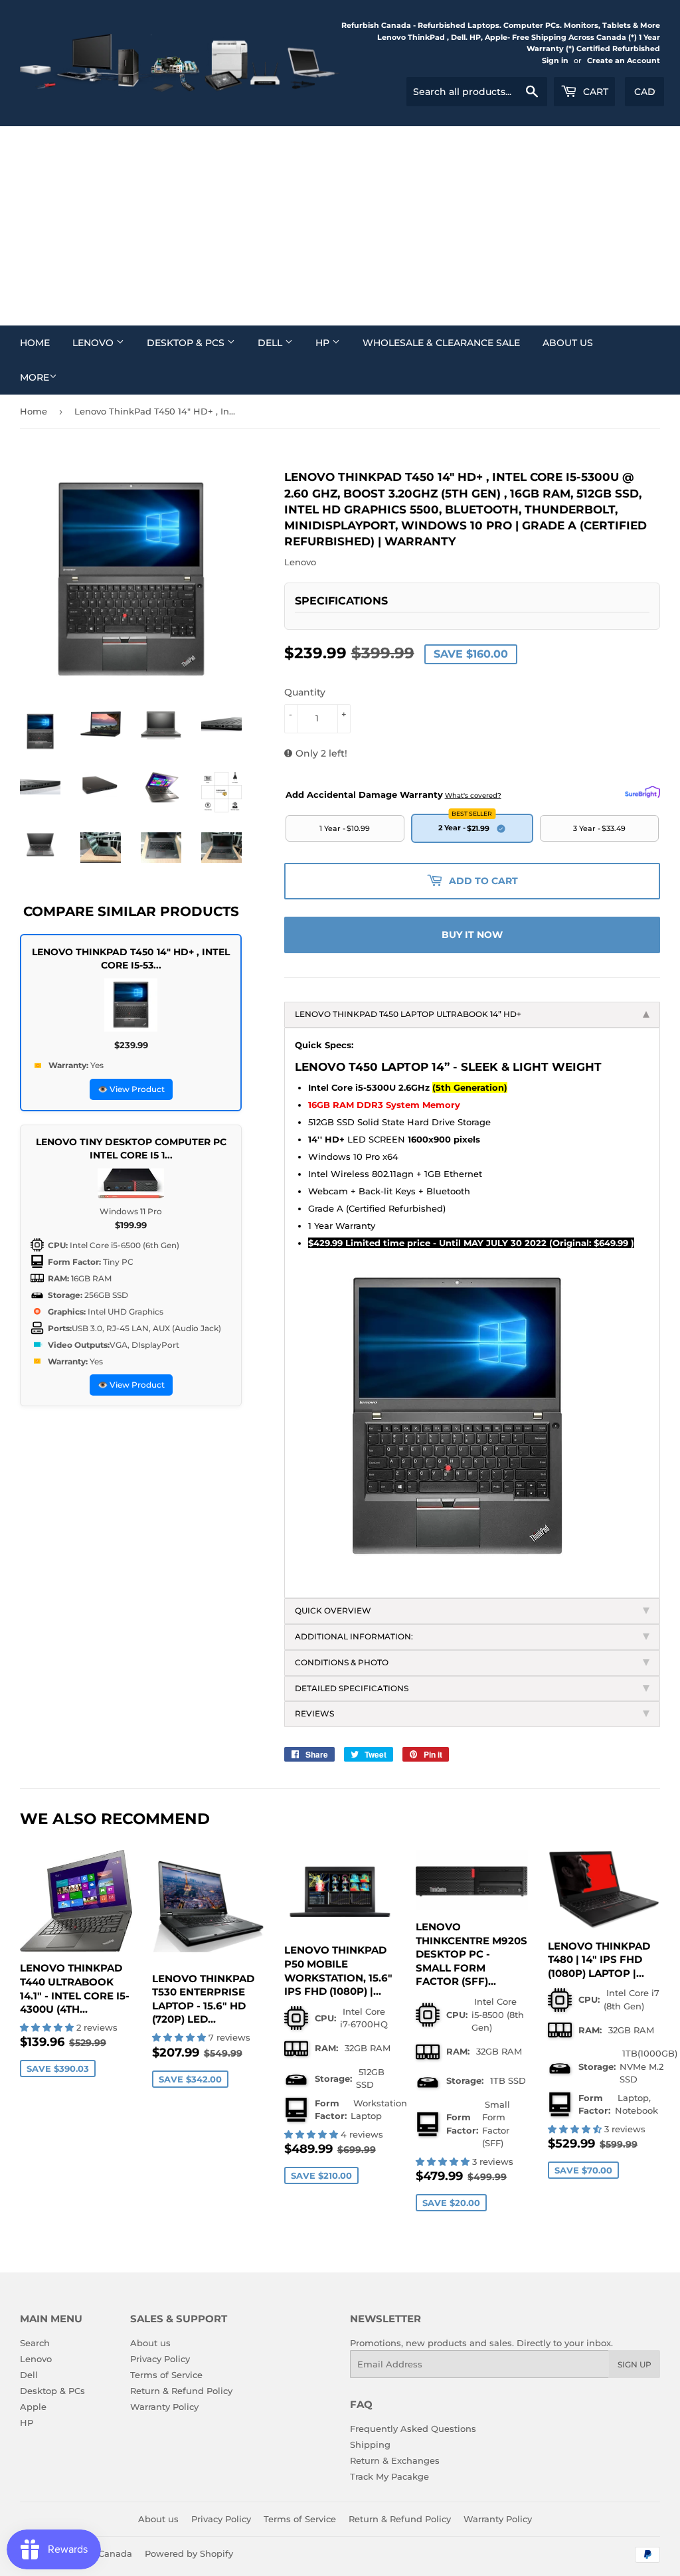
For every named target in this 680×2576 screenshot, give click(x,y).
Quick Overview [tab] (333, 1610)
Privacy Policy (160, 2359)
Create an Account (624, 60)
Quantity (305, 692)
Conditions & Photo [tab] (342, 1662)
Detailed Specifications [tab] (353, 1688)
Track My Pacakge (389, 2476)
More (35, 377)
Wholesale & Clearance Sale (441, 343)
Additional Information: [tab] (354, 1636)
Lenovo (94, 343)
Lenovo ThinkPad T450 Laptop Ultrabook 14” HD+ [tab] (408, 1014)
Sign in (555, 60)
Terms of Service (166, 2375)
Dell (271, 343)
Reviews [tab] (314, 1713)
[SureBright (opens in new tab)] (642, 792)
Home (35, 343)
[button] (48, 2027)
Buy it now (472, 935)
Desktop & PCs (187, 343)
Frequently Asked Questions (413, 2429)
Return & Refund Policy (181, 2391)
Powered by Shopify (189, 2553)
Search (35, 2343)
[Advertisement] (340, 226)
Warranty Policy (164, 2407)
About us (568, 343)
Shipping (370, 2444)
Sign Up (635, 2364)
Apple (33, 2407)
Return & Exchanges (395, 2460)
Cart (594, 92)
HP (324, 343)
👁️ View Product (131, 1089)
